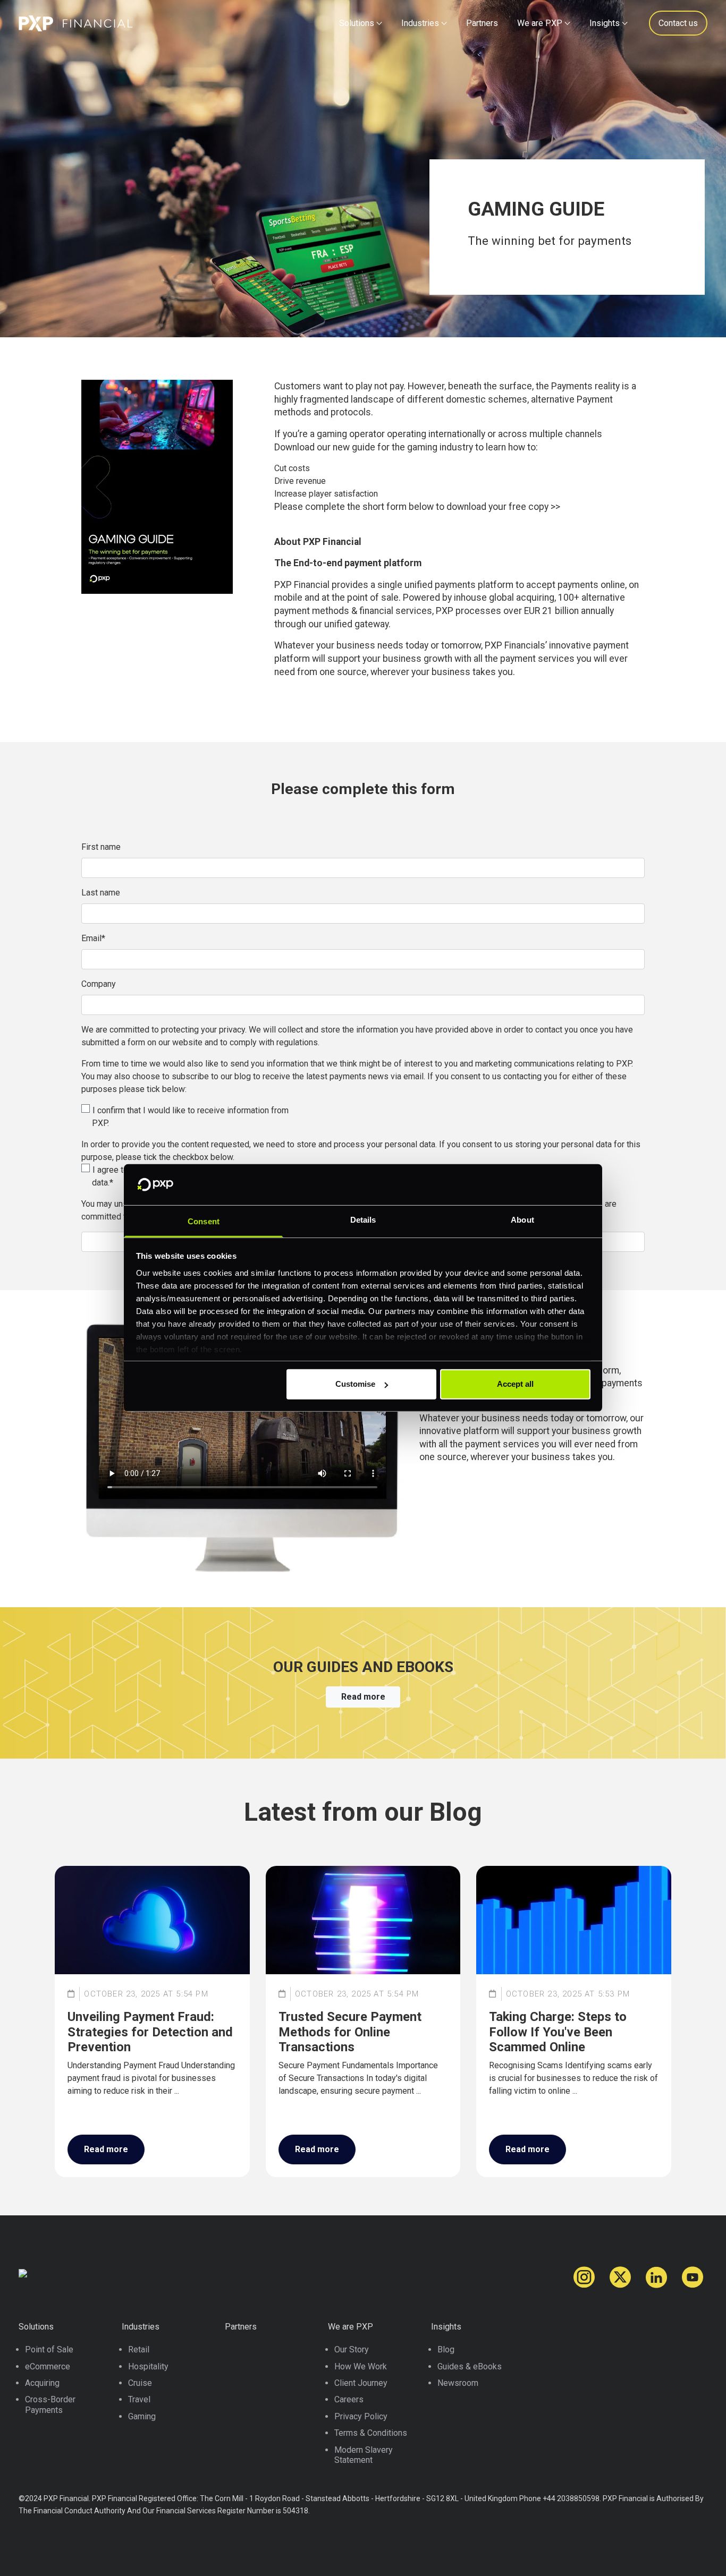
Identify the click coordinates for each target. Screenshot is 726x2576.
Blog (446, 2349)
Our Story (352, 2349)
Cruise (140, 2383)
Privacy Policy (361, 2416)
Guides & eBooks (470, 2366)
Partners (482, 23)
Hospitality (148, 2366)
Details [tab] (363, 1220)
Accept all (515, 1384)
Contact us (678, 23)
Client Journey (361, 2383)
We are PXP (540, 23)
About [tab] (522, 1220)
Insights (605, 23)
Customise (355, 1384)
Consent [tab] (204, 1221)
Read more (363, 1697)
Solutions (357, 23)
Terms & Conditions (371, 2433)
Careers (349, 2399)
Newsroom (458, 2383)
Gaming (142, 2416)
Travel (139, 2399)
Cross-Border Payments (50, 2404)
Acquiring (42, 2383)
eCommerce (48, 2366)
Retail (139, 2349)
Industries (420, 23)
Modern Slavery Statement (364, 2455)
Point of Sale (49, 2349)
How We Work (361, 2366)
